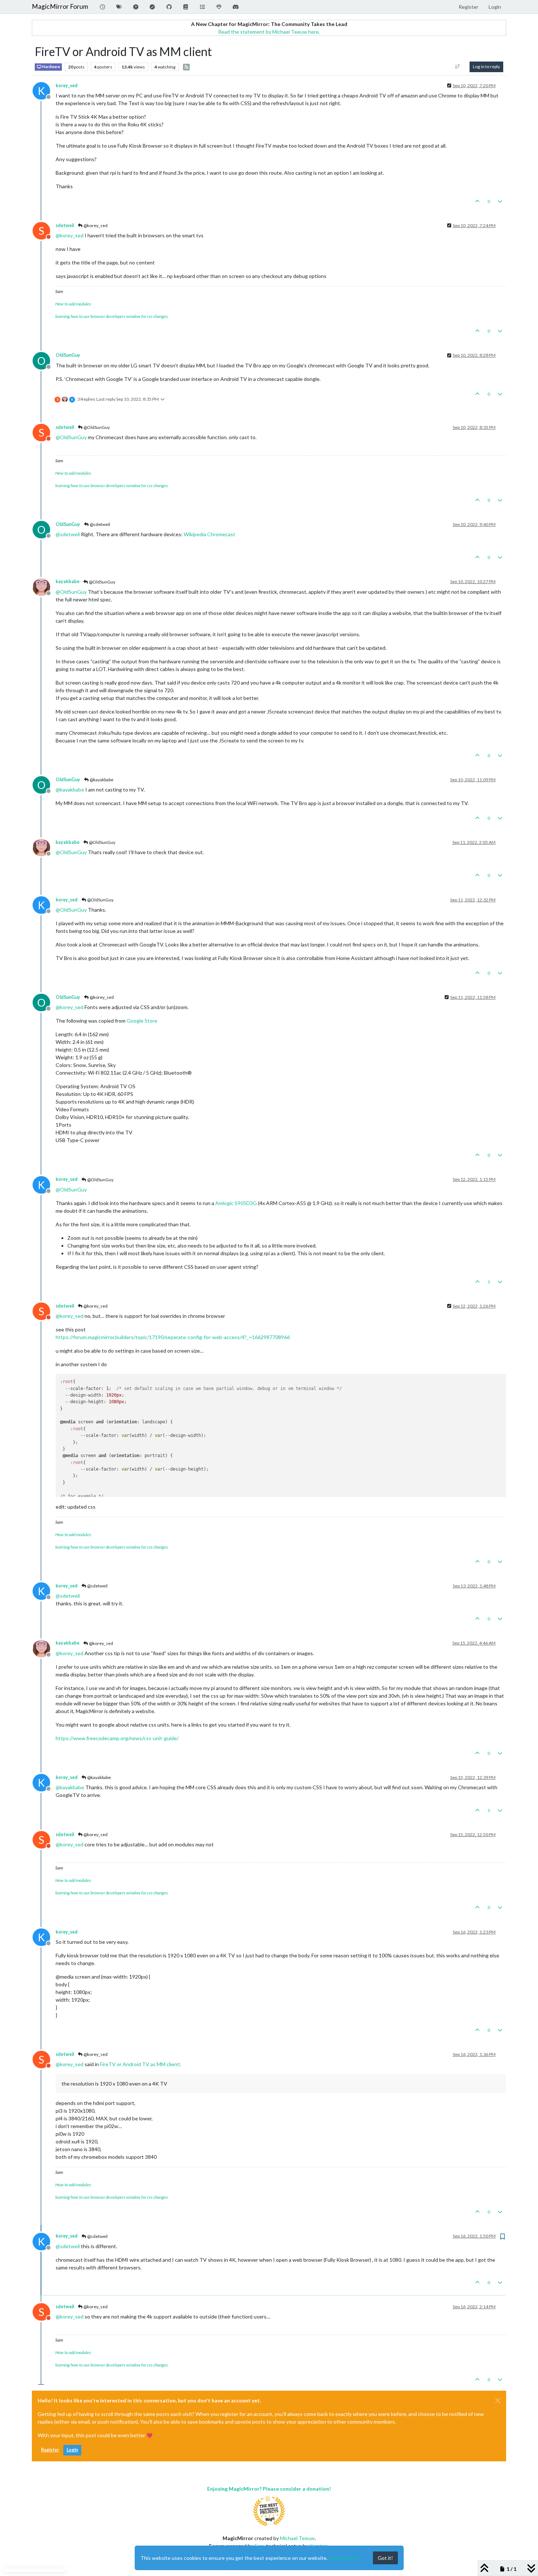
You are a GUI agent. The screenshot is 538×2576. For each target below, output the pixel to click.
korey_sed (67, 86)
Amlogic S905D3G (236, 1203)
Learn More (343, 2558)
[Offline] (44, 586)
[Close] (498, 2401)
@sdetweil (100, 524)
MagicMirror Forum (60, 6)
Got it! (385, 2558)
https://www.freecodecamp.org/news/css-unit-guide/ (117, 1738)
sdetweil (65, 225)
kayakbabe (68, 581)
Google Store (142, 1021)
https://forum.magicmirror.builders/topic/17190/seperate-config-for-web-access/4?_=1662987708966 (173, 1337)
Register (50, 2450)
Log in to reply (486, 66)
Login (72, 2450)
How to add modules (73, 304)
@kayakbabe (101, 780)
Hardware (51, 67)
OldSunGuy (68, 355)
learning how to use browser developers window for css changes (112, 316)
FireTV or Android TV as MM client (140, 2064)
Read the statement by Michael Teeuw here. (269, 32)
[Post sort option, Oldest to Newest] (458, 67)
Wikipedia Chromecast (210, 534)
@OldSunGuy (96, 427)
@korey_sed (95, 225)
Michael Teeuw (297, 2538)
